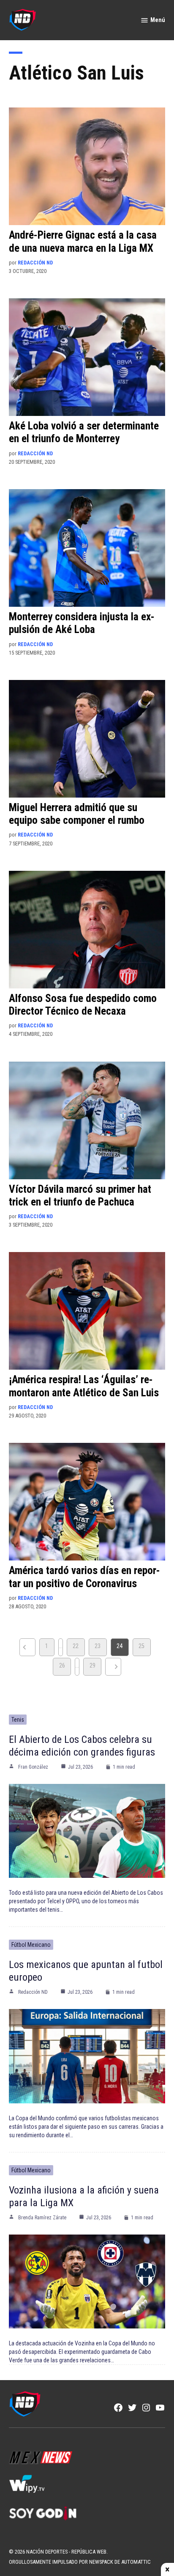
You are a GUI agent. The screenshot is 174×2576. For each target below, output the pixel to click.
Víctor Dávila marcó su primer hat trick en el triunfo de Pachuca (80, 1196)
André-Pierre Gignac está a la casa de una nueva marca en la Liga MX (83, 241)
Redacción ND (35, 263)
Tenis (18, 1720)
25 (141, 1646)
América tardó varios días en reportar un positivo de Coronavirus (84, 1577)
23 (98, 1646)
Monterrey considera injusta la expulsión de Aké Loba (82, 623)
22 (76, 1646)
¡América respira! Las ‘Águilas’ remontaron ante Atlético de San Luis (84, 1386)
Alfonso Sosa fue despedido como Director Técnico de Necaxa (83, 1005)
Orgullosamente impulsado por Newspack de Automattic (80, 2562)
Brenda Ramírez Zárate (42, 2218)
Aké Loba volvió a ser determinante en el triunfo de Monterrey (84, 432)
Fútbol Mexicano (31, 1945)
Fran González (33, 1767)
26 (62, 1666)
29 (92, 1666)
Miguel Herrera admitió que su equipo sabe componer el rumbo (77, 814)
